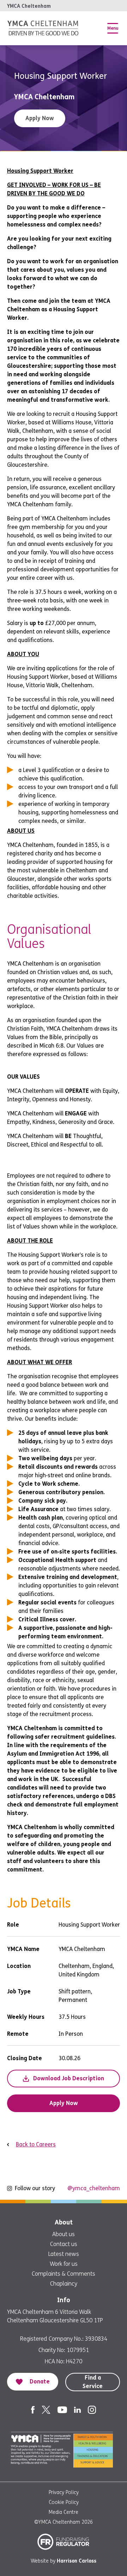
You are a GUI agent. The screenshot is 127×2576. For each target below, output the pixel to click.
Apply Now (40, 118)
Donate (40, 2382)
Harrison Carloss (77, 2561)
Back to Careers (36, 2144)
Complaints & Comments (64, 2274)
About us (64, 2234)
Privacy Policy (64, 2492)
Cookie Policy (64, 2502)
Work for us (64, 2264)
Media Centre (64, 2512)
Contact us (64, 2244)
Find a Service (93, 2382)
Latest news (64, 2254)
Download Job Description (69, 2078)
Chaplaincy (64, 2284)
